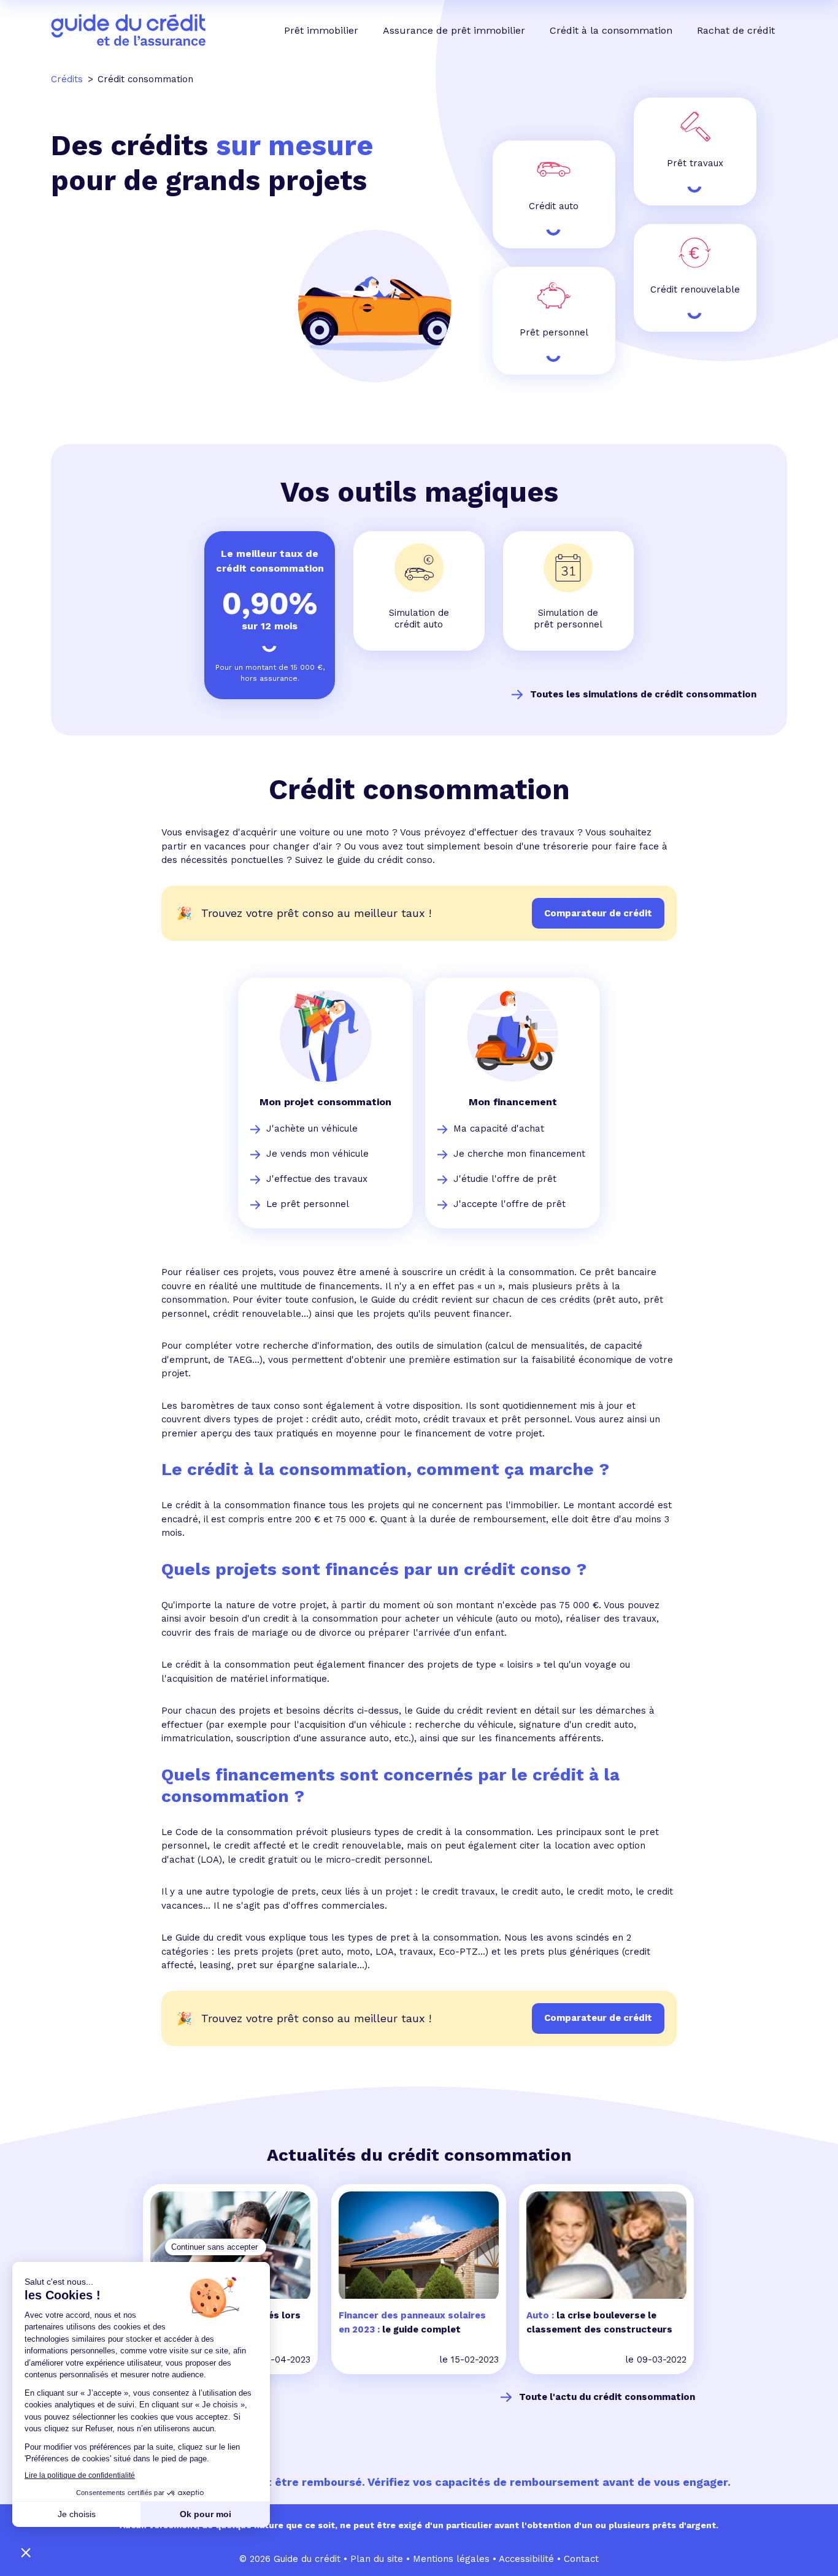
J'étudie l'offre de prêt (505, 1179)
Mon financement (513, 1102)
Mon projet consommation (325, 1102)
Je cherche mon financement (519, 1154)
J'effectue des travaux (317, 1179)
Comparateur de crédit (598, 2018)
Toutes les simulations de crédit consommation (643, 694)
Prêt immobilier (321, 30)
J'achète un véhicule (312, 1129)
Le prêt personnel (308, 1204)
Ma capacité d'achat (499, 1129)
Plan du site (377, 2559)
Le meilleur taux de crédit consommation (270, 561)
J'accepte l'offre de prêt (509, 1204)
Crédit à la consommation (611, 30)
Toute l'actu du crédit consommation (607, 2397)
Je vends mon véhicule (317, 1154)
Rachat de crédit (736, 30)
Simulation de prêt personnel (568, 619)
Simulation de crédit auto (419, 619)
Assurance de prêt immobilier (454, 30)
